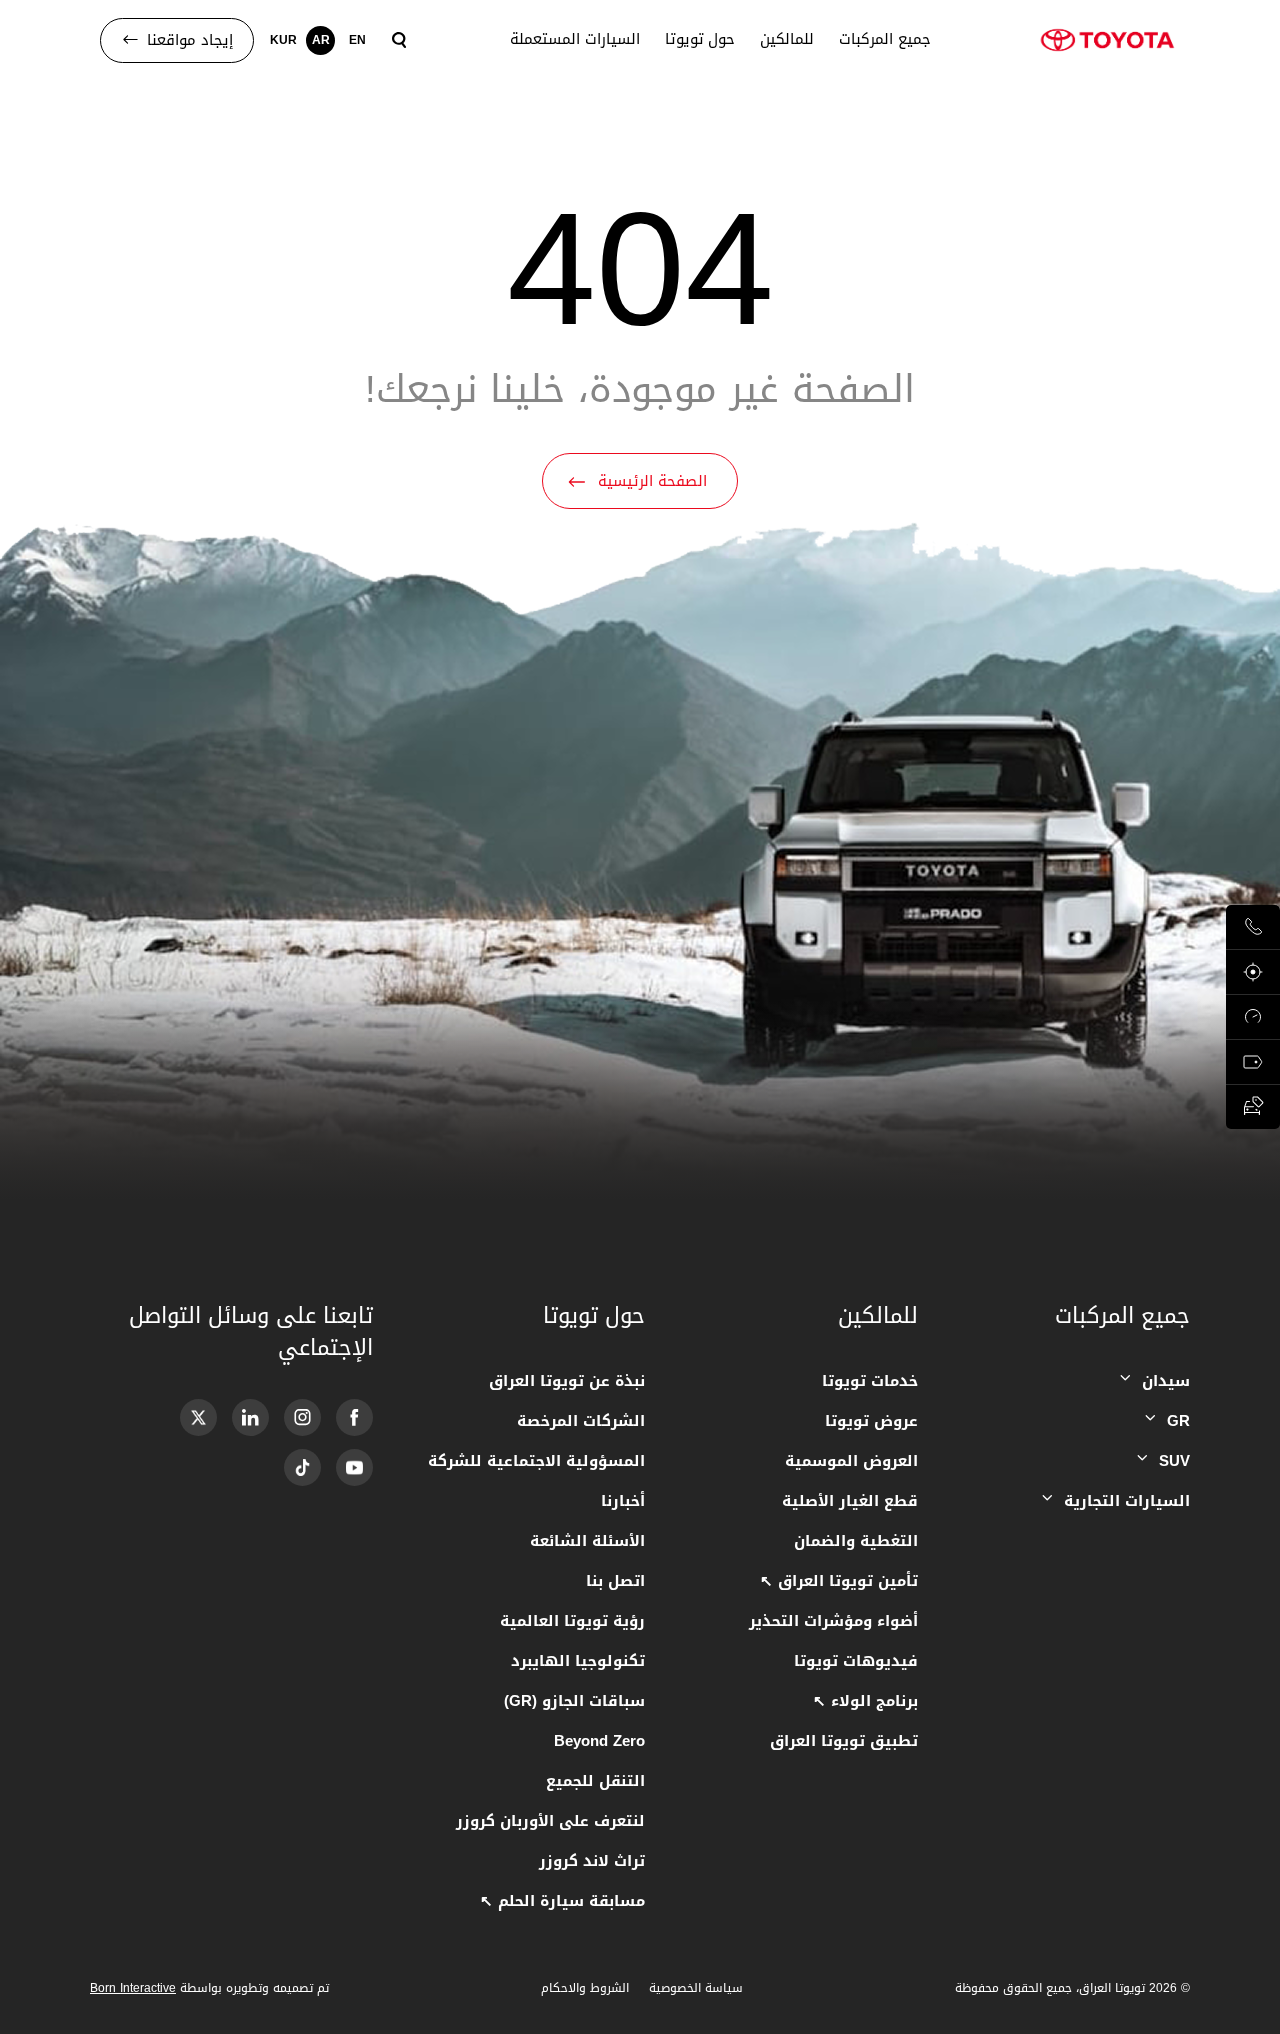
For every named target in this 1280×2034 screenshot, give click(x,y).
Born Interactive (133, 1988)
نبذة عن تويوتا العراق (567, 1381)
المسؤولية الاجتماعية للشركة (536, 1461)
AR (321, 40)
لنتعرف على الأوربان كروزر (550, 1821)
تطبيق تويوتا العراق (843, 1741)
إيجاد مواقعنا (190, 40)
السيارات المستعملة (575, 39)
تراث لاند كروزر (592, 1861)
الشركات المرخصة (581, 1421)
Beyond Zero (599, 1741)
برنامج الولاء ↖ (865, 1701)
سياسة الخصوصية (696, 1988)
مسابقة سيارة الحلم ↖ (562, 1901)
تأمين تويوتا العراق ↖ (838, 1581)
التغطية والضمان (855, 1541)
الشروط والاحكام (585, 1988)
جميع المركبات (885, 39)
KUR (283, 40)
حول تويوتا (700, 39)
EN (357, 40)
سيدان (1166, 1381)
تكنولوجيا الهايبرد (578, 1661)
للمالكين (787, 39)
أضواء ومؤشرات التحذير (833, 1621)
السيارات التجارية (1127, 1501)
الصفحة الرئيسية (652, 481)
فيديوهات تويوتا (855, 1661)
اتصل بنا (615, 1581)
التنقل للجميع (595, 1781)
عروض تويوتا (871, 1421)
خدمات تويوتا (869, 1381)
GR (1178, 1421)
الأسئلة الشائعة (587, 1541)
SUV (1174, 1461)
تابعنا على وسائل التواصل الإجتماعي (251, 1332)
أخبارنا (623, 1501)
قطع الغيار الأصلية (849, 1501)
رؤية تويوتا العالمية (572, 1621)
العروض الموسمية (851, 1461)
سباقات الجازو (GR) (574, 1701)
